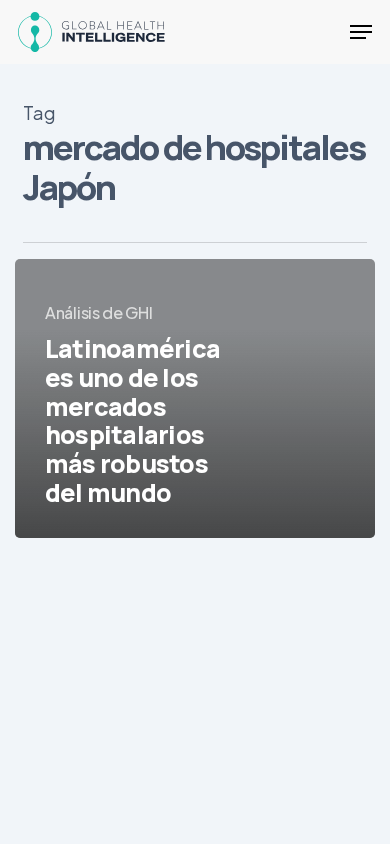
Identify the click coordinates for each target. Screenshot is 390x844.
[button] (361, 32)
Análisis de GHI (99, 312)
